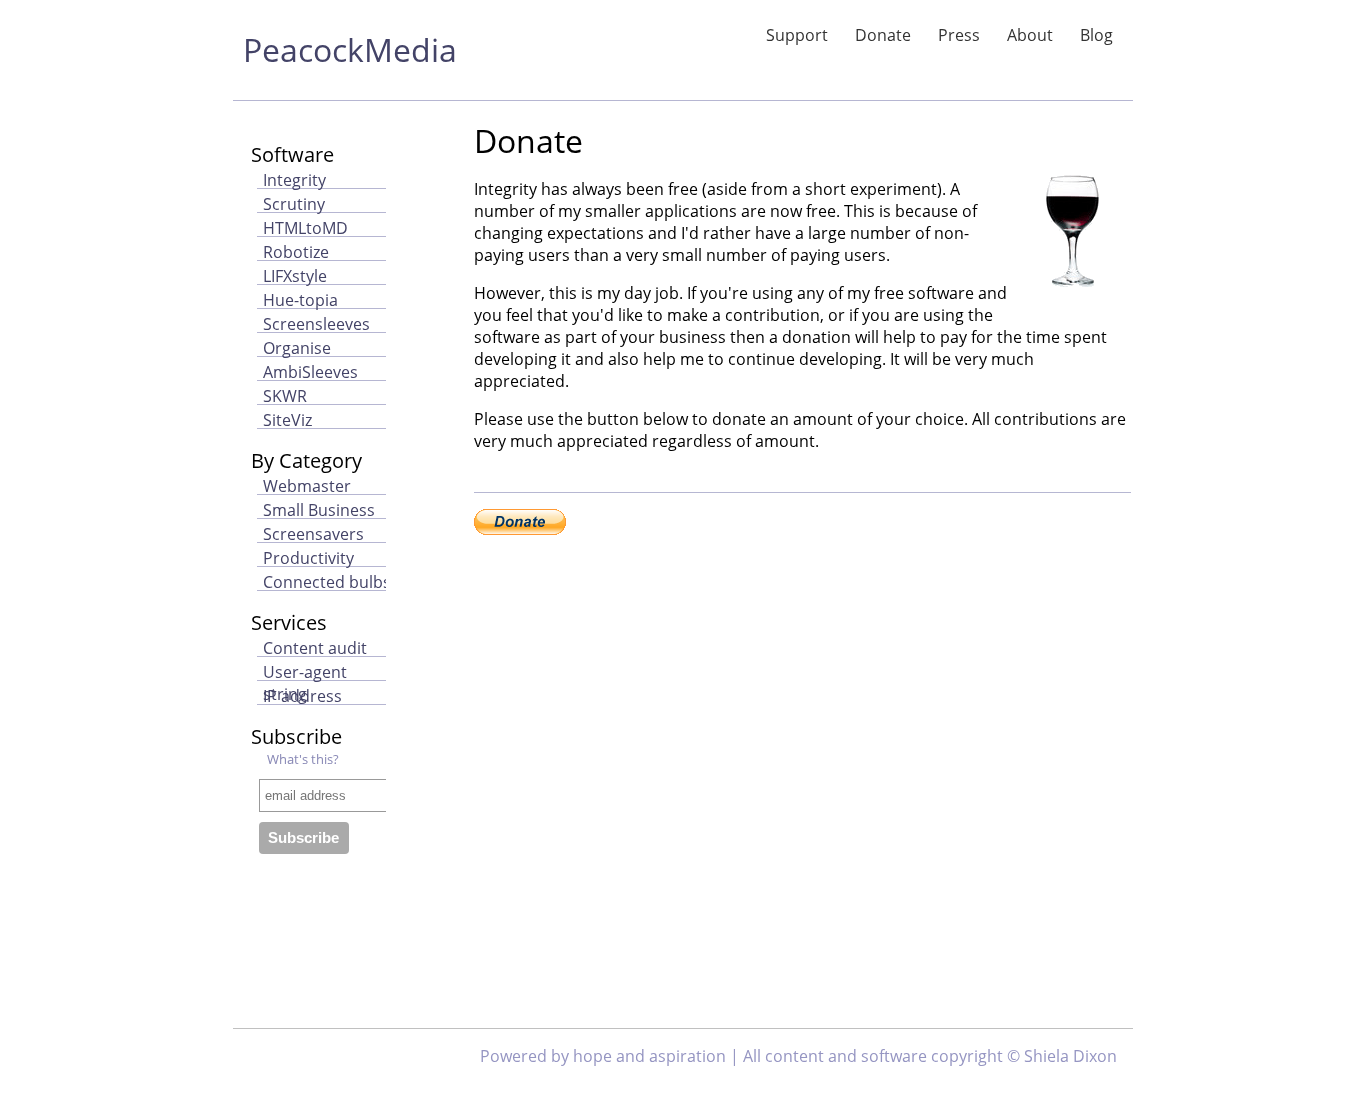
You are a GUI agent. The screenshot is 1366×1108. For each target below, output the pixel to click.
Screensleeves (316, 324)
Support (797, 35)
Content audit (315, 648)
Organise (297, 348)
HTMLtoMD (305, 228)
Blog (1096, 35)
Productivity (308, 558)
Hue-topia (300, 300)
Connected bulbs (327, 582)
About (1030, 35)
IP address (302, 696)
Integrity (294, 180)
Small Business (319, 510)
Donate (883, 35)
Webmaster (307, 486)
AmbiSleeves (310, 372)
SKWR (285, 396)
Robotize (296, 252)
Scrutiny (294, 204)
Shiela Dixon (1070, 1056)
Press (959, 35)
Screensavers (313, 534)
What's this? (303, 759)
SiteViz (287, 420)
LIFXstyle (295, 276)
